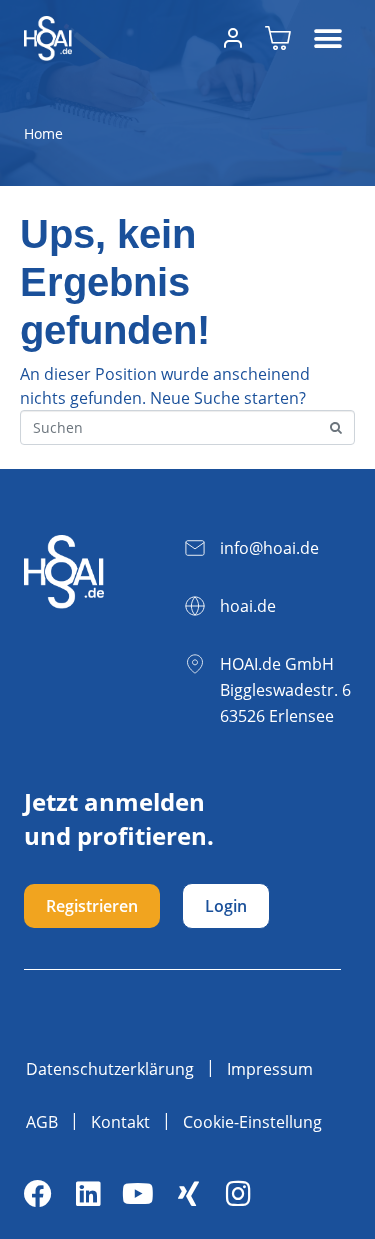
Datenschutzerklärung (110, 1069)
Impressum (270, 1069)
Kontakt (120, 1122)
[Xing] (188, 1194)
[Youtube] (138, 1194)
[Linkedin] (88, 1194)
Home (43, 133)
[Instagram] (238, 1194)
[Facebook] (38, 1194)
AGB (42, 1122)
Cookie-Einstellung (252, 1122)
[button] (328, 38)
